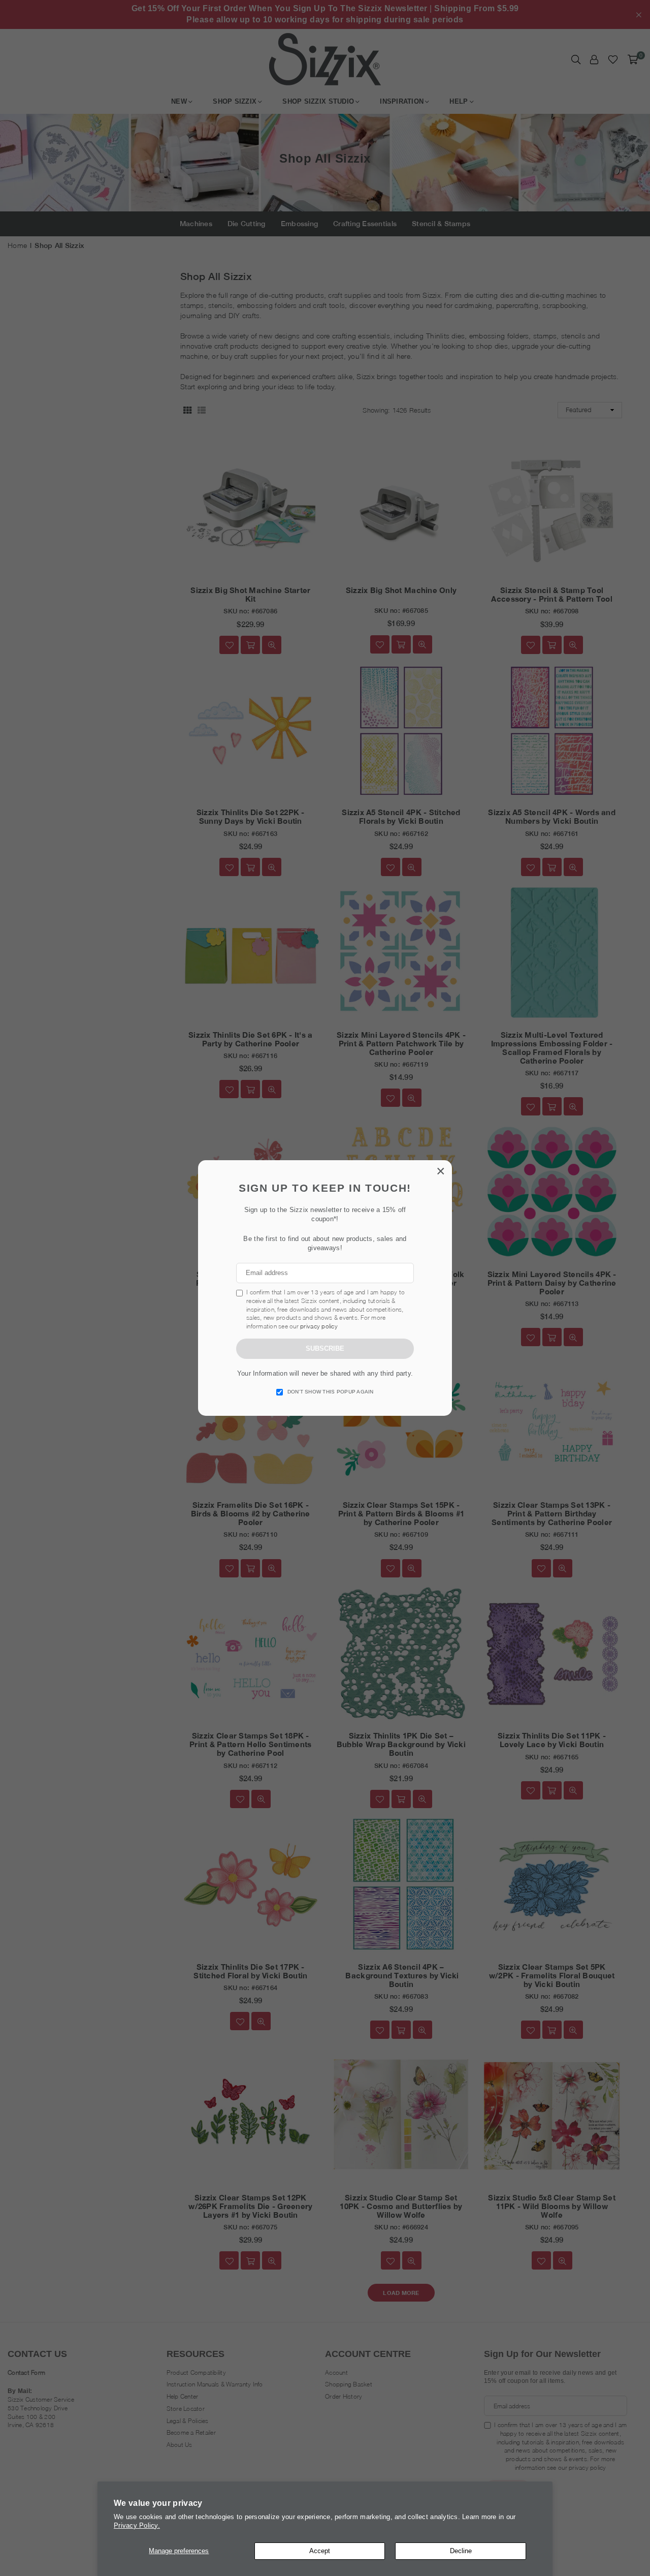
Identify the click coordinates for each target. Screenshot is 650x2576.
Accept (320, 2551)
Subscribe (325, 1348)
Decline (461, 2551)
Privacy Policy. (137, 2525)
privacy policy (319, 1326)
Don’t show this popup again (331, 1392)
